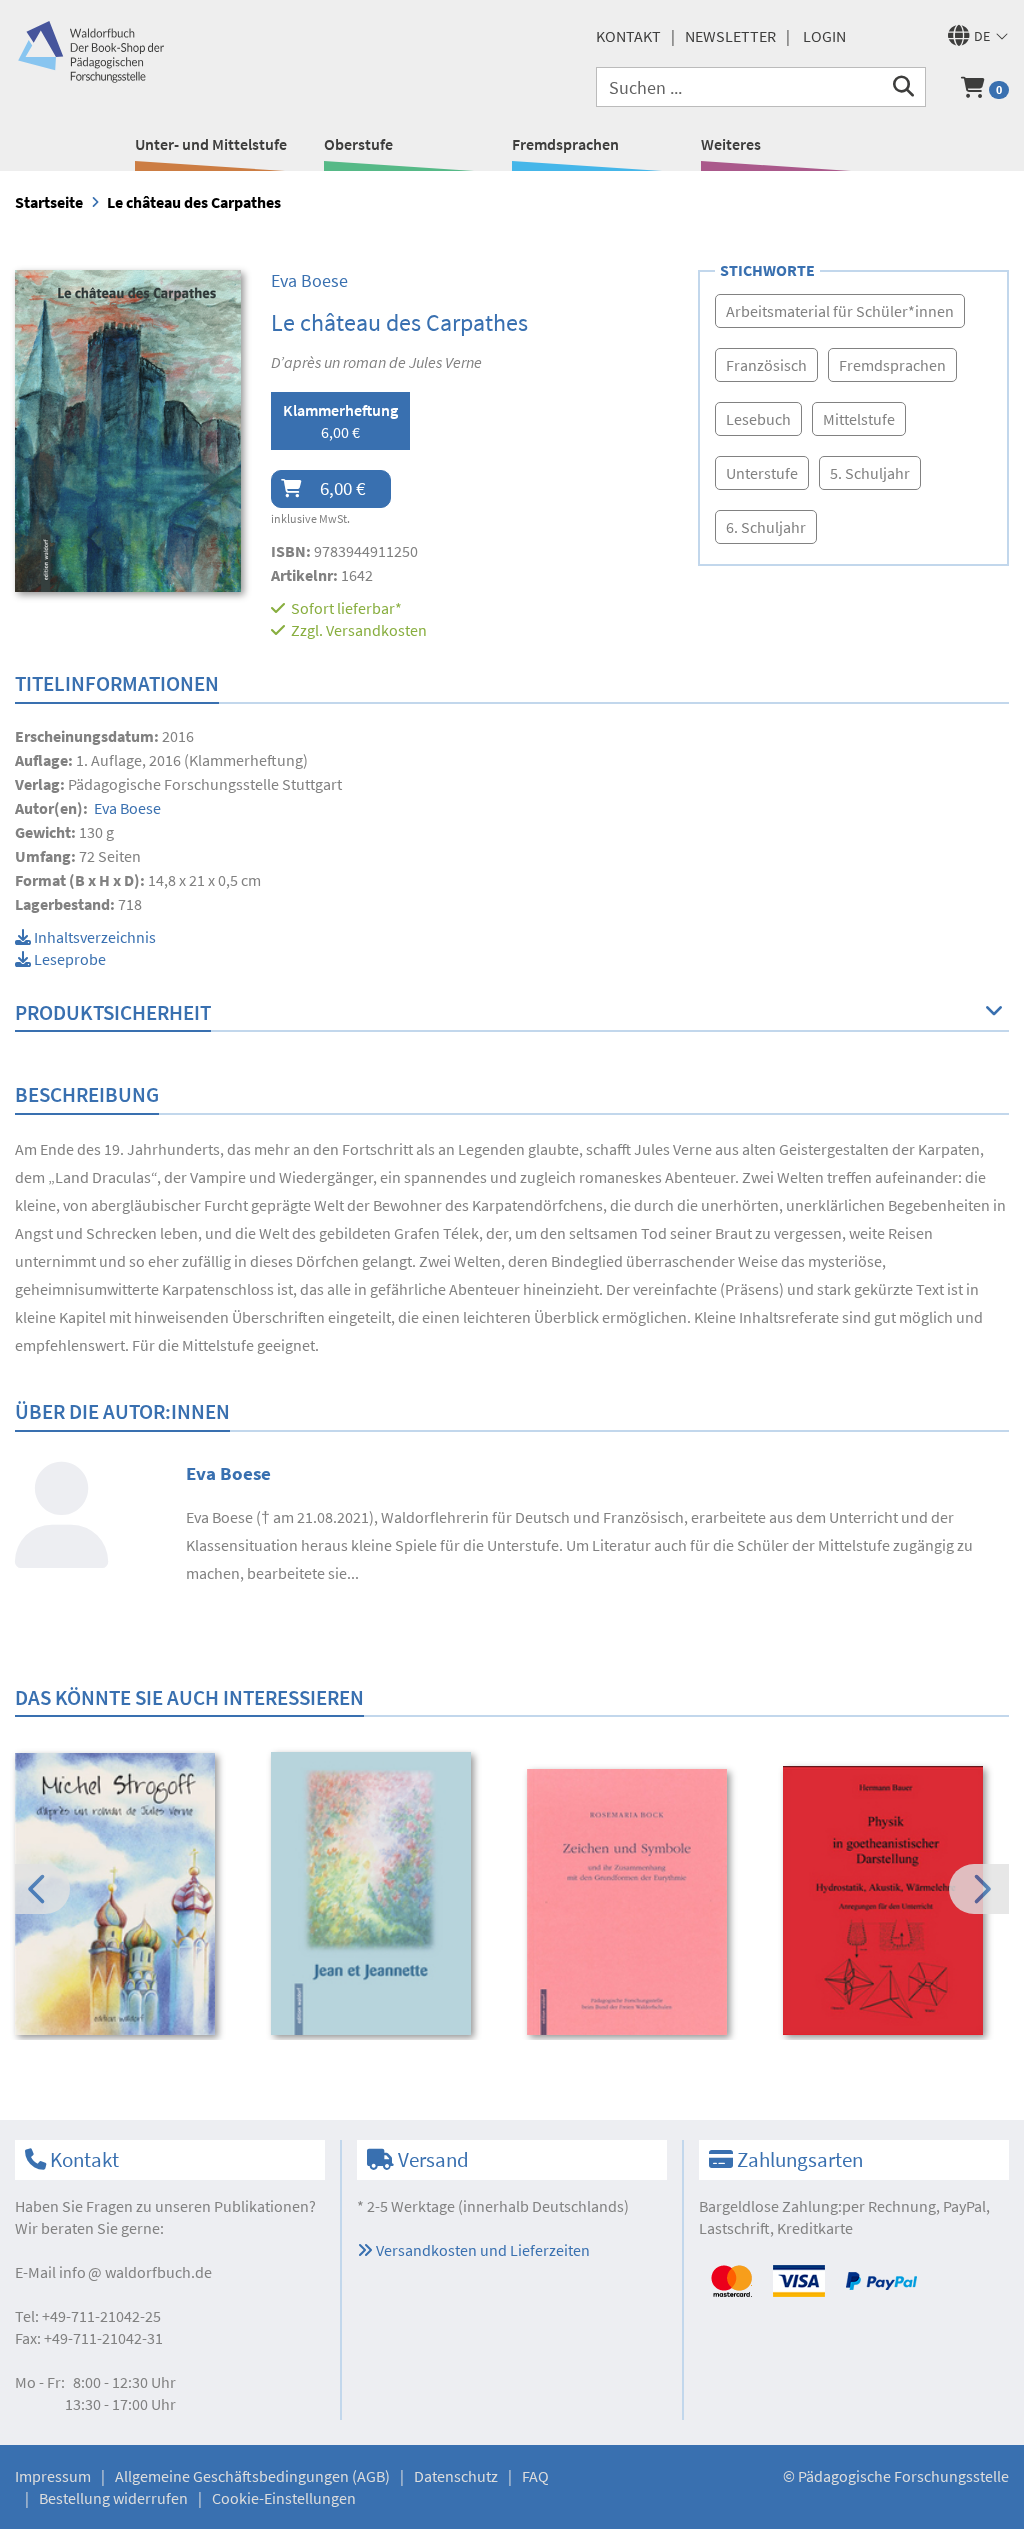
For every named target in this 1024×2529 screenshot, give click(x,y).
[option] (129, 1896)
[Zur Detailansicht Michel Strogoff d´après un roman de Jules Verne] (129, 1894)
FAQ (535, 2476)
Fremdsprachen (565, 144)
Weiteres (731, 144)
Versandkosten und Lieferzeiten (481, 2250)
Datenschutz (456, 2476)
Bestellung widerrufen (113, 2498)
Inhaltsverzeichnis (93, 937)
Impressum (53, 2476)
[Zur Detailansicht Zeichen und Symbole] (641, 1902)
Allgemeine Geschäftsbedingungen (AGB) (252, 2476)
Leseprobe (68, 959)
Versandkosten (376, 630)
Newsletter (730, 36)
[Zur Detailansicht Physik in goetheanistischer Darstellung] (897, 1900)
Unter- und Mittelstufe (211, 144)
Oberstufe (358, 144)
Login (824, 36)
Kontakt (628, 36)
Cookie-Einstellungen (284, 2498)
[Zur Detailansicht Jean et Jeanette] (385, 1894)
